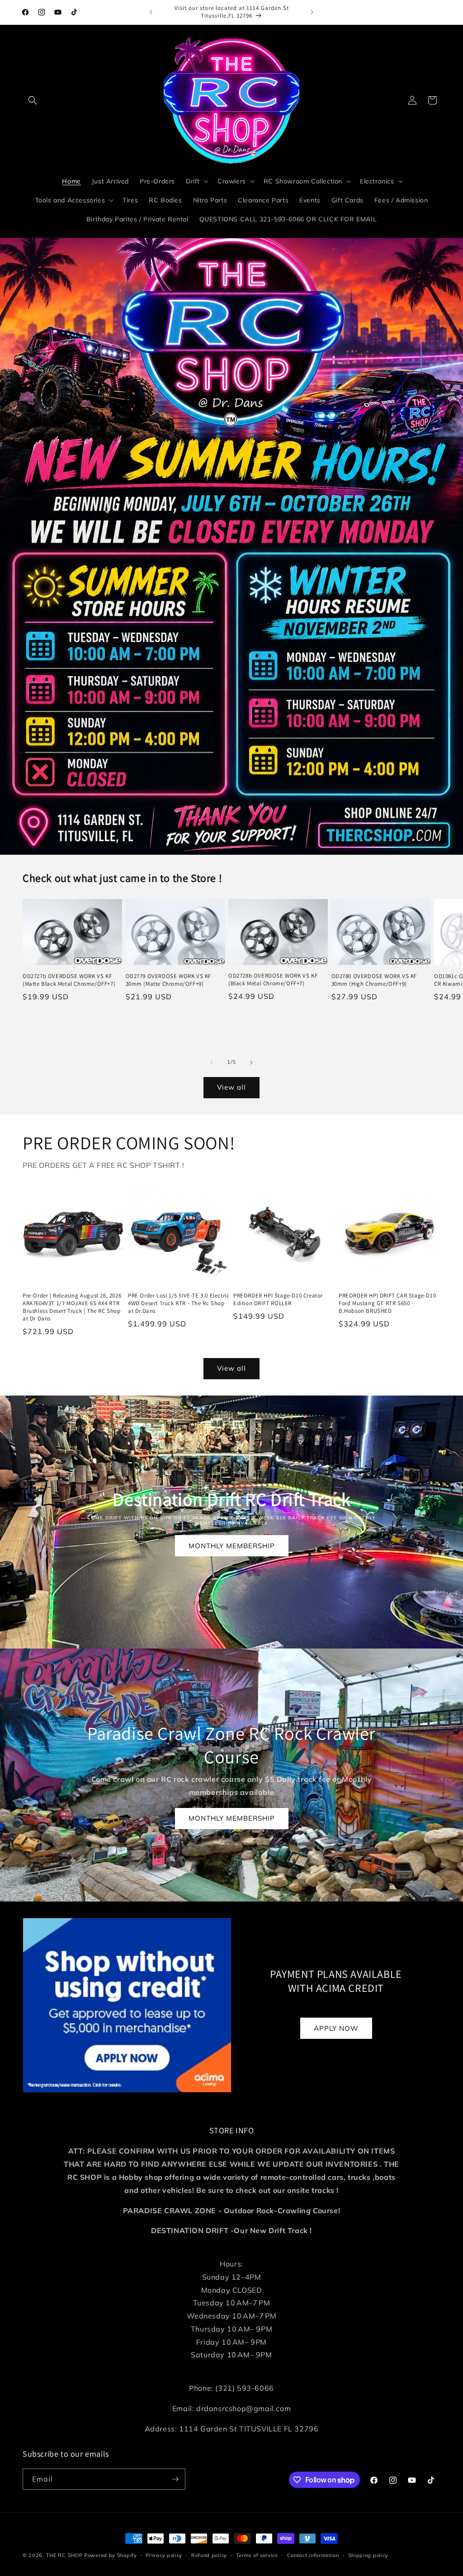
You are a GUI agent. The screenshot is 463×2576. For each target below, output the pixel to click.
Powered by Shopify (111, 2555)
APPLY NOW (336, 2028)
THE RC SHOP (65, 2555)
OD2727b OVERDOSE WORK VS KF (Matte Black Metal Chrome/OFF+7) (69, 980)
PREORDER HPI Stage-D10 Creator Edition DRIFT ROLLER (278, 1300)
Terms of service (257, 2555)
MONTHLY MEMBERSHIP (232, 1546)
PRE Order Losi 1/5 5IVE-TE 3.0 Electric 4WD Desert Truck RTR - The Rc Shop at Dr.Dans (179, 1303)
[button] (33, 100)
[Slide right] (251, 1063)
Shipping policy (369, 2555)
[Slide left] (212, 1063)
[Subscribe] (175, 2479)
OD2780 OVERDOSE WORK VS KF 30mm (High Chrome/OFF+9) (374, 980)
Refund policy (209, 2555)
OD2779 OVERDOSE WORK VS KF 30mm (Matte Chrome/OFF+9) (169, 980)
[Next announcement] (312, 12)
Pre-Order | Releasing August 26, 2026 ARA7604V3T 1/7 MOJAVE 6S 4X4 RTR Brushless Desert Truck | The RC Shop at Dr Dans (72, 1307)
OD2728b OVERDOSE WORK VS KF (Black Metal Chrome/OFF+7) (273, 980)
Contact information (313, 2555)
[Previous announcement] (151, 12)
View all (231, 1087)
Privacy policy (164, 2555)
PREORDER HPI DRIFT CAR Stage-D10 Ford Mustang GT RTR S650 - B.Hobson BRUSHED (387, 1303)
